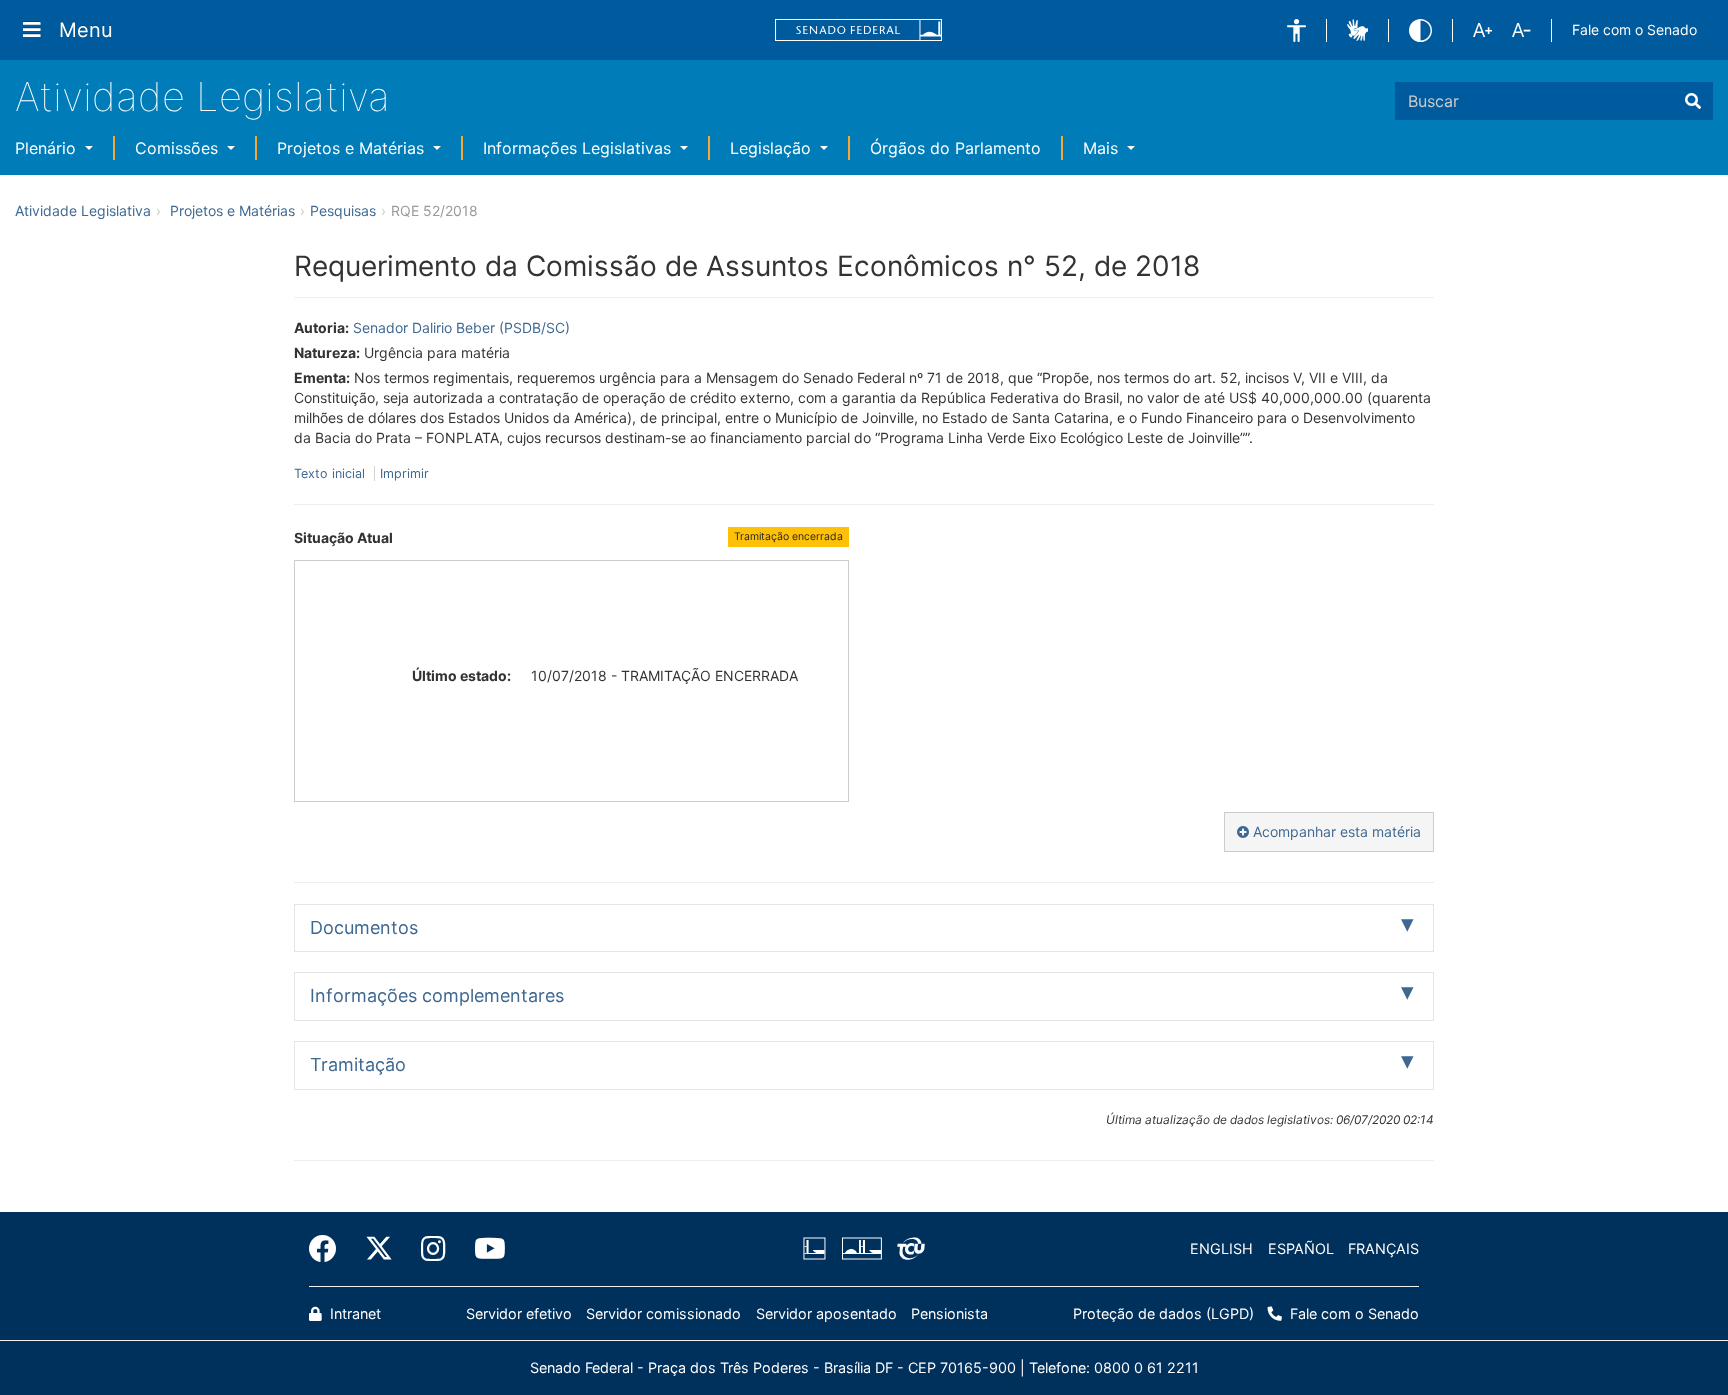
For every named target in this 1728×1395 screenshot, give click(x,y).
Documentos (364, 927)
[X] (379, 1249)
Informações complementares (437, 995)
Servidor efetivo (519, 1313)
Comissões (179, 148)
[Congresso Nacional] (861, 1249)
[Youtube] (483, 1249)
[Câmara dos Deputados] (818, 1249)
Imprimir (404, 473)
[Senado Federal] (859, 30)
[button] (1296, 30)
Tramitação (358, 1064)
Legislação (773, 148)
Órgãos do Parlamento (955, 148)
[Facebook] (330, 1249)
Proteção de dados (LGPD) (1163, 1313)
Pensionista (949, 1313)
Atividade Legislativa (202, 96)
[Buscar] (1693, 101)
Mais (1103, 148)
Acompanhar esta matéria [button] (1335, 831)
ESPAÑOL (1301, 1248)
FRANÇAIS (1383, 1248)
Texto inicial (331, 473)
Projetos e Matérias (353, 148)
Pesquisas (343, 210)
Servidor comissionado (663, 1313)
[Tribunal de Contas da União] (907, 1249)
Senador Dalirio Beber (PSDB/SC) (461, 327)
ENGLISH (1221, 1248)
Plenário (48, 148)
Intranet (353, 1313)
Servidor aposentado (826, 1313)
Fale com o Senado (1634, 29)
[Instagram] (433, 1249)
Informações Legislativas (579, 148)
